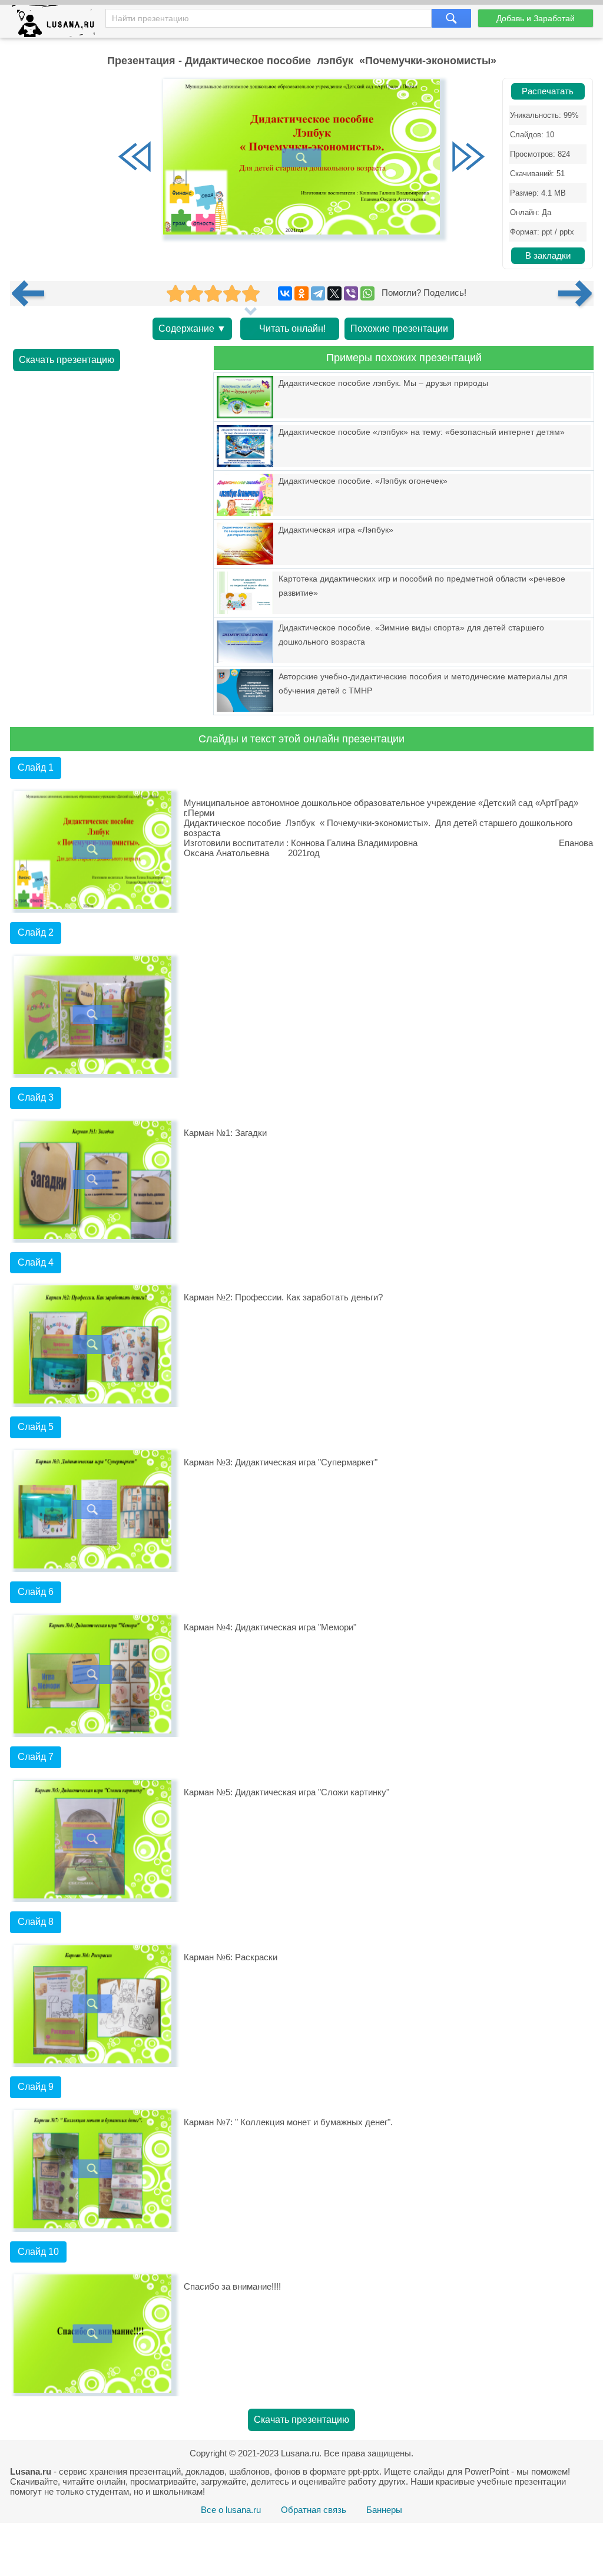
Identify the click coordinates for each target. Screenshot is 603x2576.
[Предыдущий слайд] (135, 158)
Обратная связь (314, 2510)
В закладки (548, 256)
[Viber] (351, 293)
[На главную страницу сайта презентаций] (58, 24)
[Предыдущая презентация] (32, 293)
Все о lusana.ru (231, 2510)
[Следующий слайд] (468, 158)
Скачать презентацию (67, 360)
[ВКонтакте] (285, 293)
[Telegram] (318, 293)
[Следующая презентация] (576, 293)
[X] (334, 293)
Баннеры (384, 2510)
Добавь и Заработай (536, 18)
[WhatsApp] (367, 293)
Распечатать (548, 91)
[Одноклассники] (301, 293)
